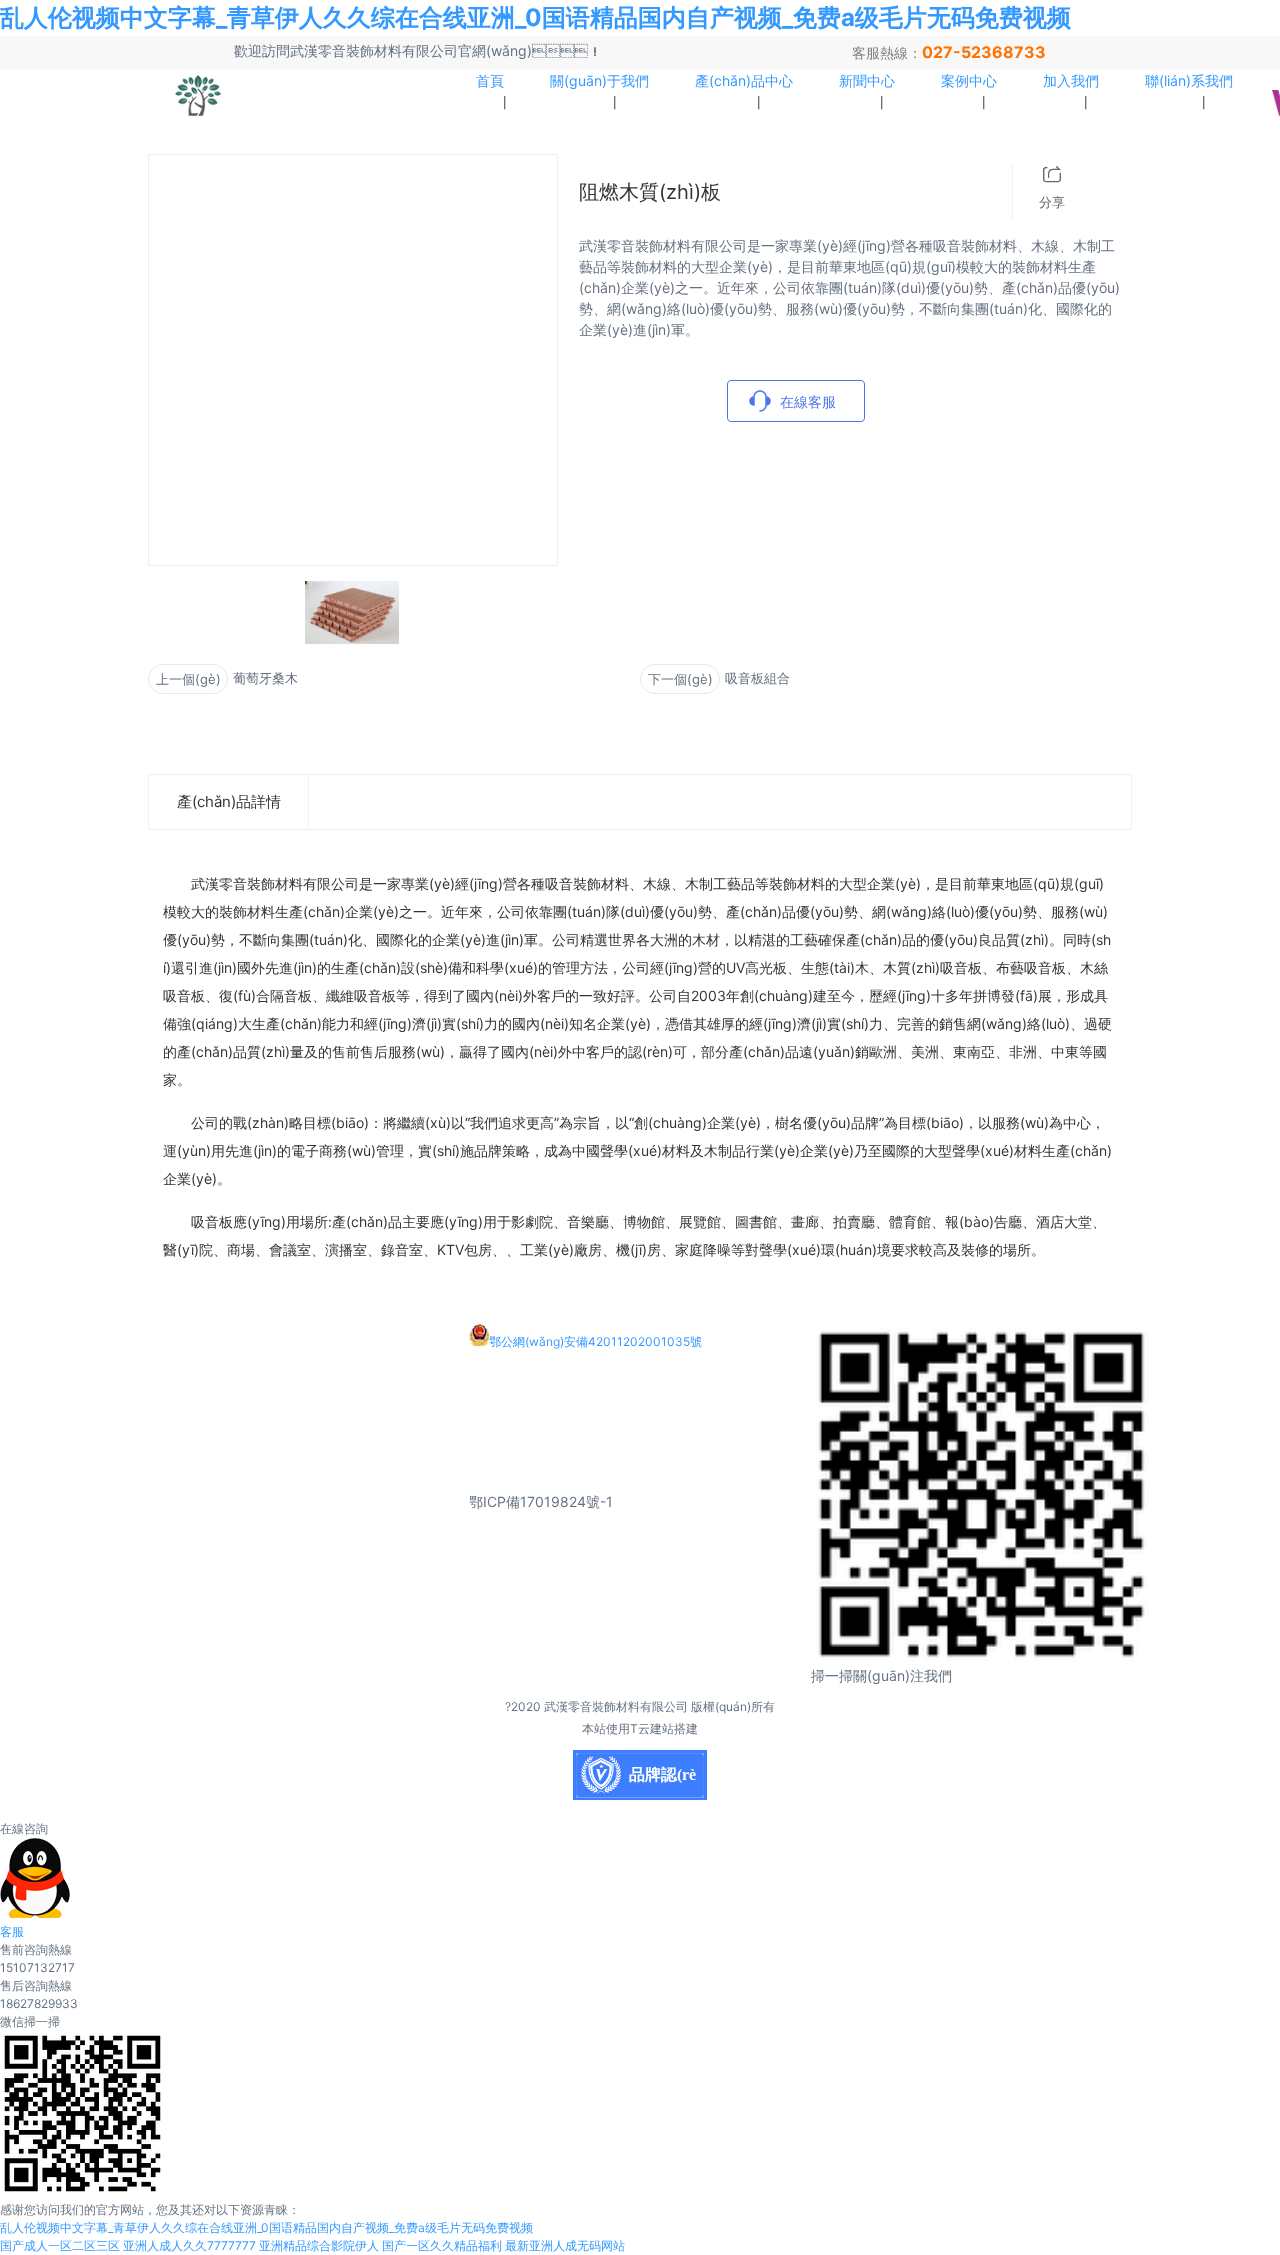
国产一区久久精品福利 (442, 2245)
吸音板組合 (757, 678)
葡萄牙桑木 (265, 678)
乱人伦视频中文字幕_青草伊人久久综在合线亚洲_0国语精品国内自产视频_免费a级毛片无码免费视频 (535, 17)
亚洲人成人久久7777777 (189, 2245)
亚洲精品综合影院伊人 (319, 2245)
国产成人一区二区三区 (60, 2245)
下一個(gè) (680, 679)
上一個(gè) (188, 679)
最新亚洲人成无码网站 (565, 2245)
